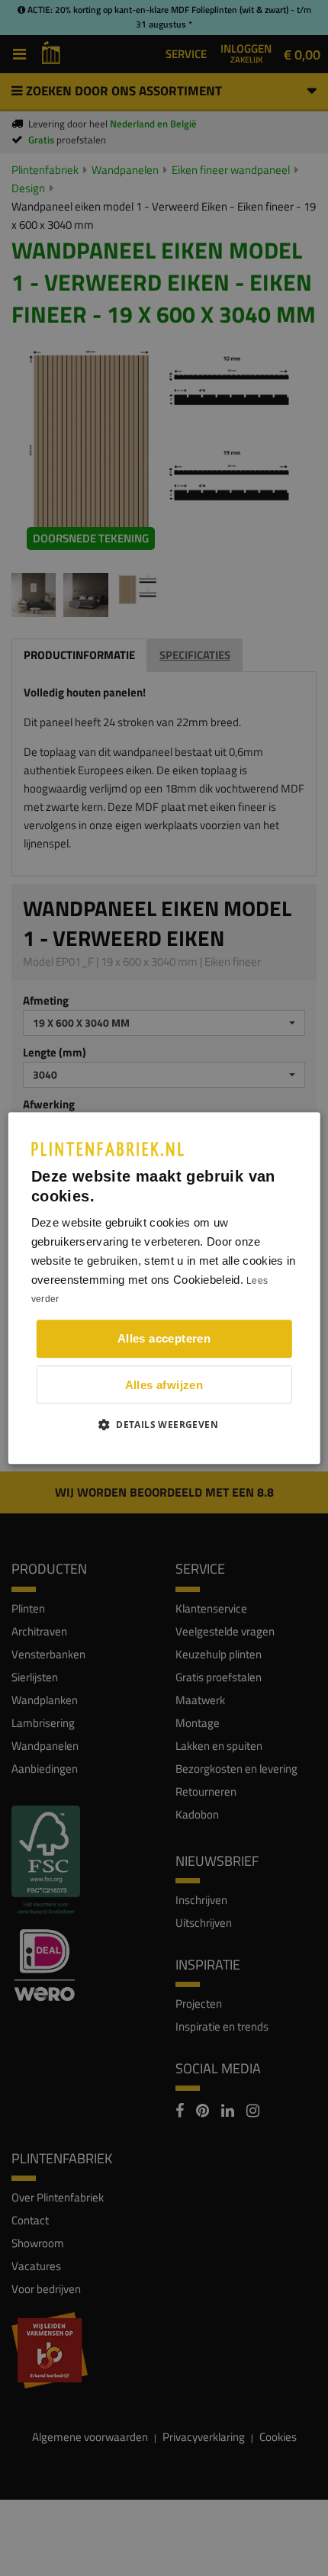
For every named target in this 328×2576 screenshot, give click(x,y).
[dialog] (164, 1288)
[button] (164, 1424)
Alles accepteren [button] (164, 1338)
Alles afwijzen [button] (164, 1385)
